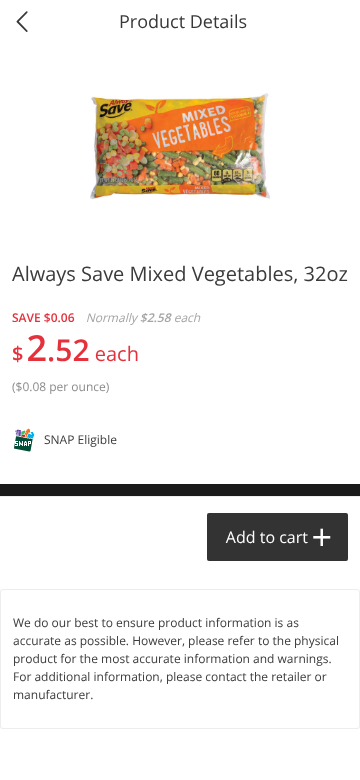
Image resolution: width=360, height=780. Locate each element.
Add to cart (267, 537)
